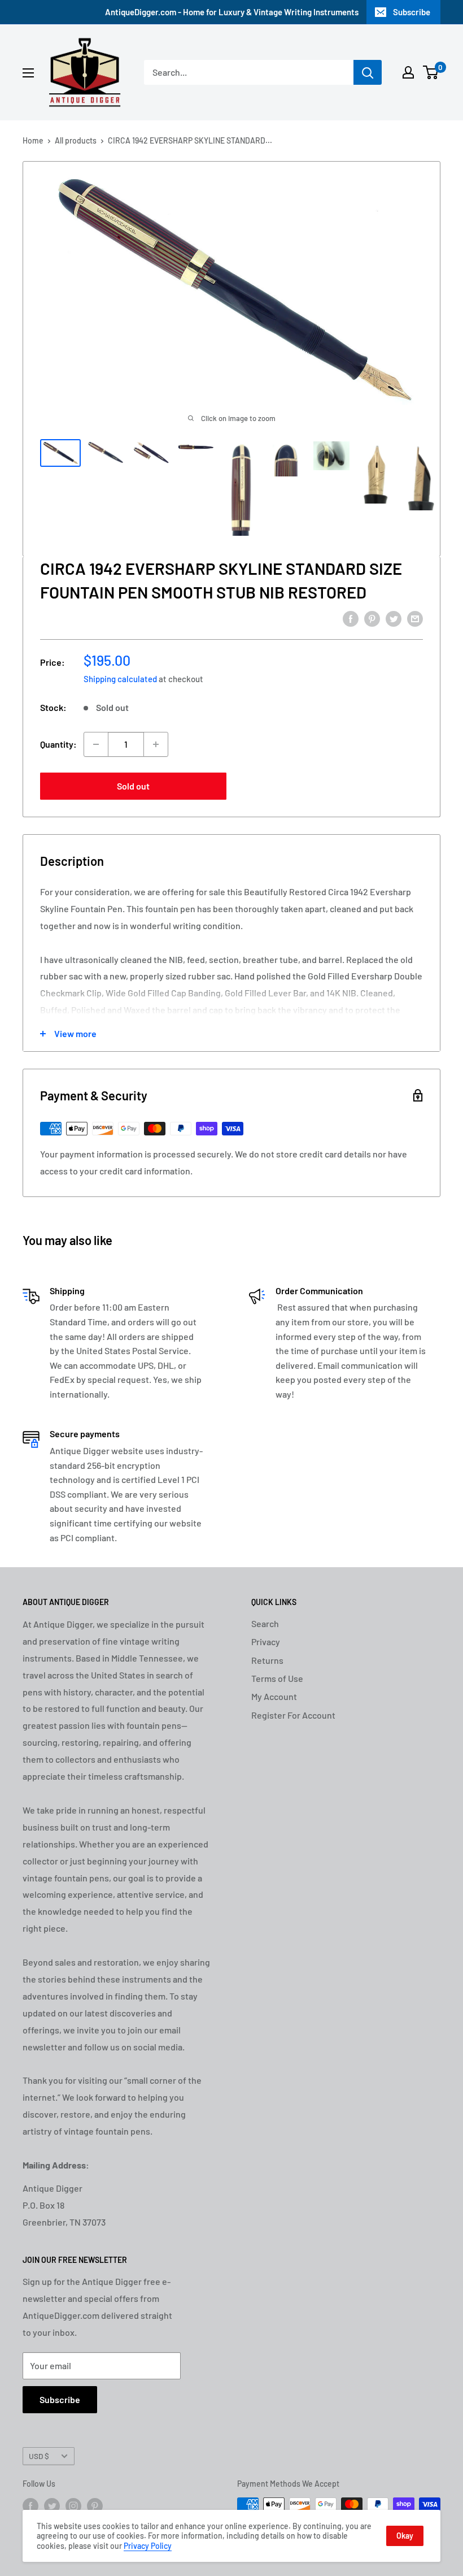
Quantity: (58, 744)
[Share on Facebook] (351, 618)
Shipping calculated (120, 679)
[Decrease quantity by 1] (96, 744)
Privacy (266, 1642)
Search (265, 1623)
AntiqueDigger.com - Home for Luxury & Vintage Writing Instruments (232, 12)
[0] (431, 72)
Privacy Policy (148, 2546)
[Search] (368, 72)
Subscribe (412, 12)
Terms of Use (277, 1678)
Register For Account (293, 1715)
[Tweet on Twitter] (394, 618)
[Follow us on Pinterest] (95, 2505)
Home (33, 140)
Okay (405, 2536)
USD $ (39, 2456)
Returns (267, 1660)
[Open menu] (28, 73)
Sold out (133, 786)
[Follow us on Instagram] (73, 2505)
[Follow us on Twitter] (52, 2505)
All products (76, 140)
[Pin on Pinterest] (372, 618)
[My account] (408, 72)
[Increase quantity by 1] (156, 744)
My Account (274, 1696)
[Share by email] (415, 618)
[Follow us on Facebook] (30, 2505)
